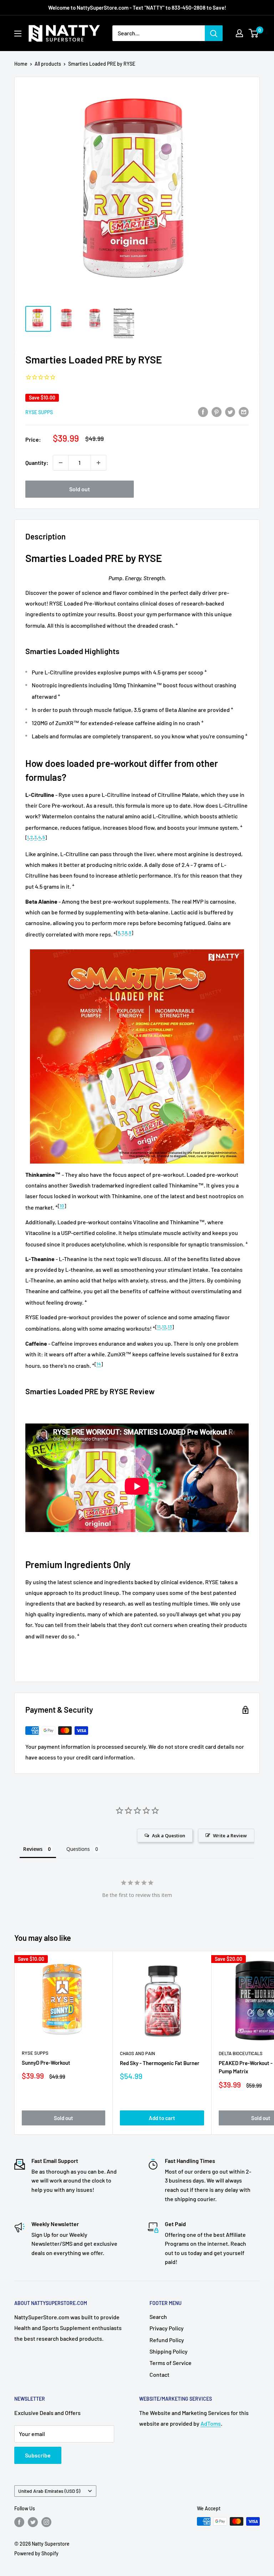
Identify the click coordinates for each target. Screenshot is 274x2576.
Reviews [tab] (33, 1849)
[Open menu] (18, 34)
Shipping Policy (169, 2351)
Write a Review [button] (230, 1836)
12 (164, 1327)
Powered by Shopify (36, 2553)
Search (158, 2317)
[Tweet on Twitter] (230, 411)
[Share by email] (244, 411)
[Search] (214, 33)
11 (159, 1327)
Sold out (80, 489)
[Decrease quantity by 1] (61, 463)
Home (21, 64)
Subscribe (38, 2455)
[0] (254, 33)
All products (48, 64)
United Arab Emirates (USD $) (49, 2491)
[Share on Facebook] (203, 411)
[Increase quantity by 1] (98, 463)
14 (99, 1364)
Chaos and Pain (138, 2053)
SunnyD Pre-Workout (46, 2063)
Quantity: (37, 463)
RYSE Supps (39, 412)
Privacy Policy (167, 2328)
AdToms (211, 2423)
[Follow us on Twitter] (33, 2522)
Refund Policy (167, 2340)
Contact (159, 2374)
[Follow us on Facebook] (19, 2522)
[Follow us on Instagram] (46, 2522)
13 (170, 1327)
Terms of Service (171, 2363)
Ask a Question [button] (169, 1836)
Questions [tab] (78, 1849)
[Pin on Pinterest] (217, 411)
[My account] (239, 33)
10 (62, 1206)
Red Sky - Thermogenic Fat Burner (160, 2063)
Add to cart (162, 2118)
